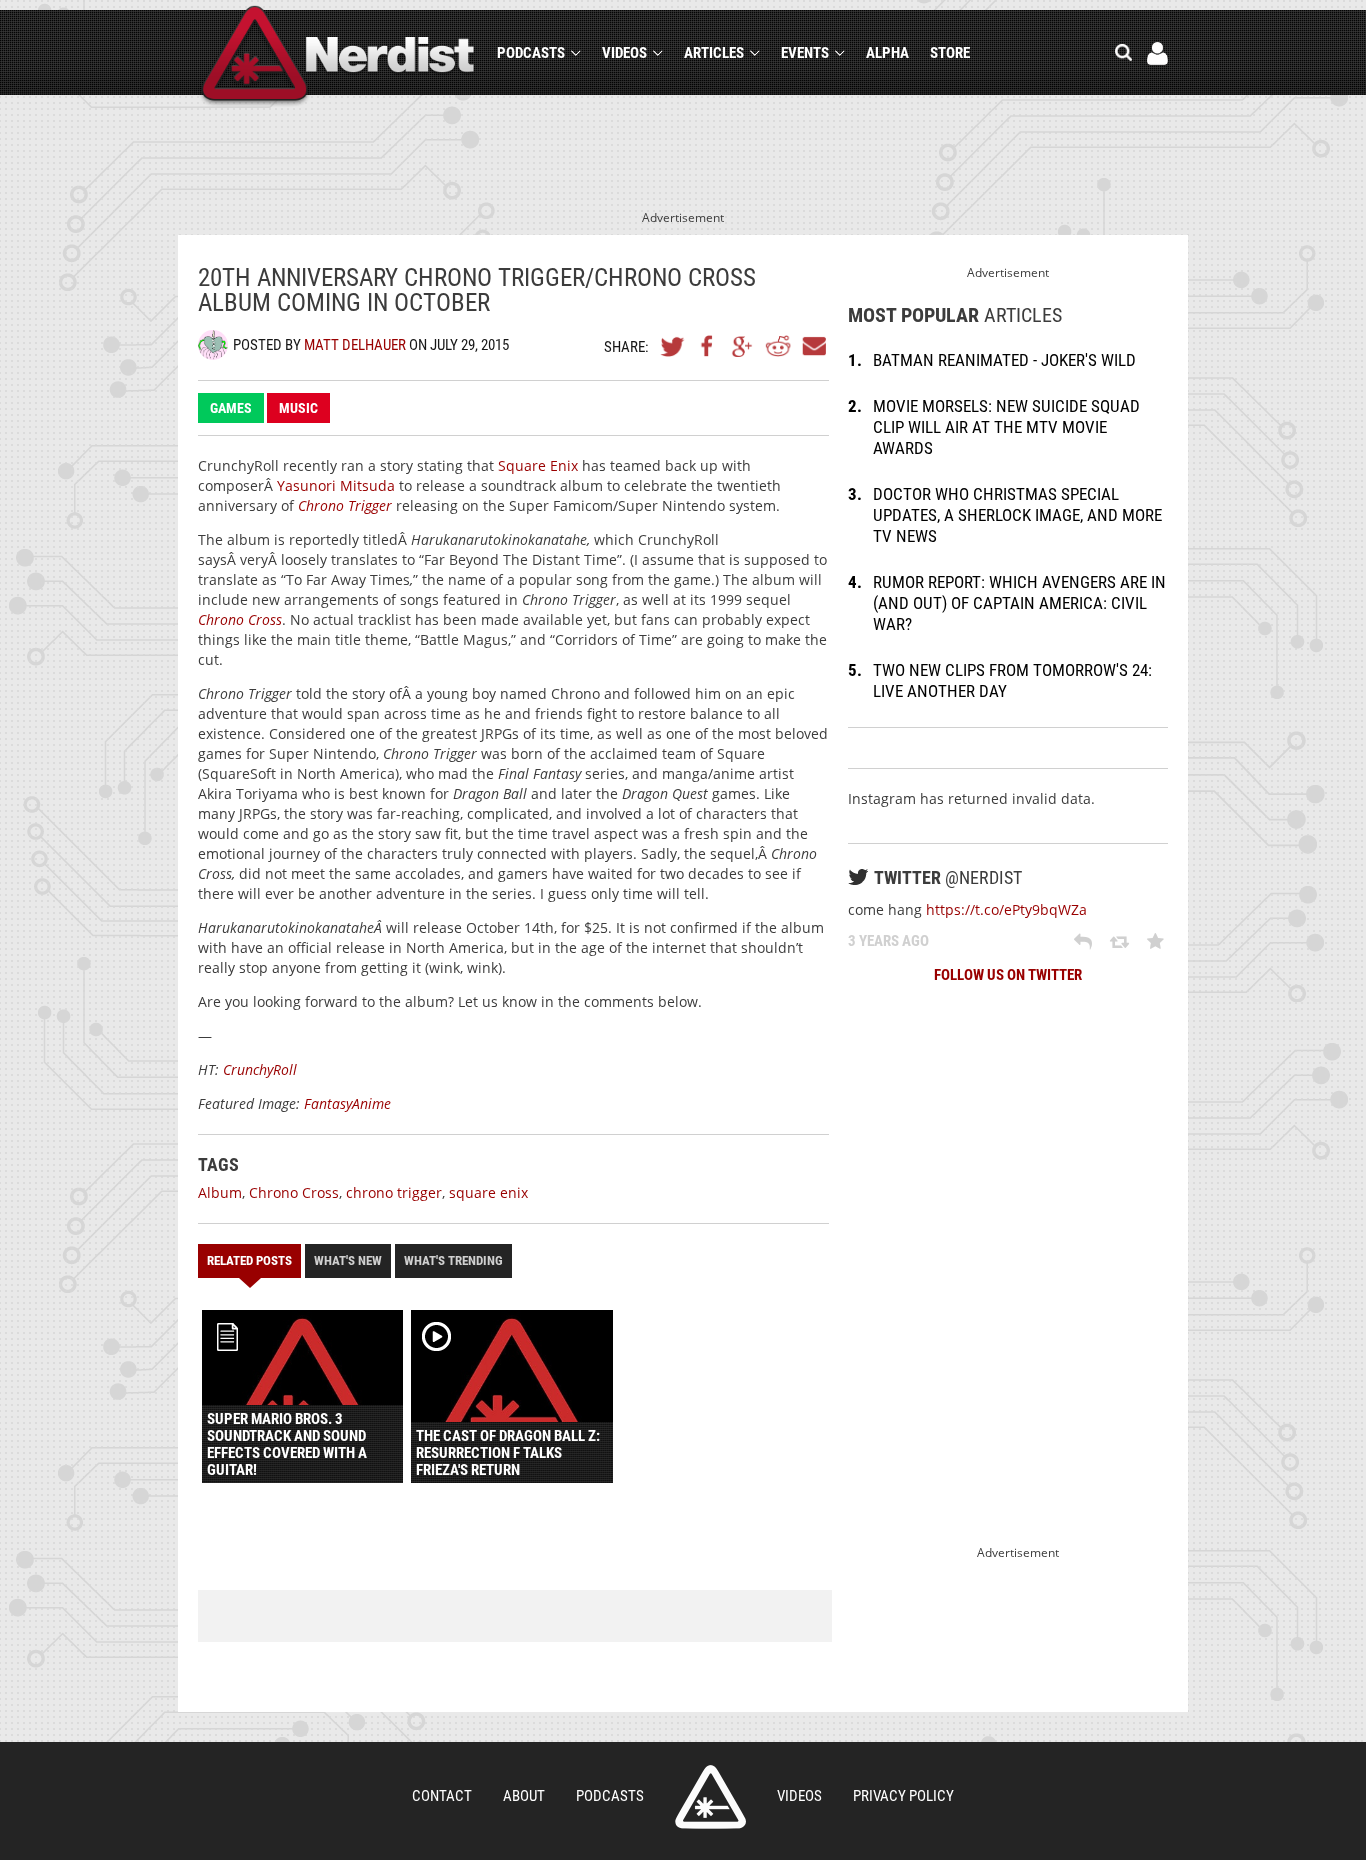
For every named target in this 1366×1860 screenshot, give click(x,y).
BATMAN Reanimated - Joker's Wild (1004, 360)
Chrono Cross (240, 619)
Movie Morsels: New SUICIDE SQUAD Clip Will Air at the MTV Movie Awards (1006, 427)
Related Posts (249, 1260)
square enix (488, 1192)
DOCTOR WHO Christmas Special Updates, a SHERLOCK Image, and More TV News (1017, 515)
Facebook (708, 346)
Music (298, 408)
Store (950, 53)
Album (220, 1192)
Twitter (673, 346)
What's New (348, 1260)
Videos (624, 53)
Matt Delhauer (355, 345)
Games (231, 408)
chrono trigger (394, 1192)
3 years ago (888, 941)
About (524, 1796)
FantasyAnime (347, 1103)
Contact (442, 1796)
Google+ (743, 346)
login (1157, 53)
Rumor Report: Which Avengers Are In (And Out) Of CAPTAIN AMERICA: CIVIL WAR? (1019, 603)
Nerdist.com (710, 1797)
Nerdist (338, 56)
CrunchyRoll (260, 1069)
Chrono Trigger (345, 505)
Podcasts (531, 53)
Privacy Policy (903, 1796)
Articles (714, 53)
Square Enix (538, 465)
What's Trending (453, 1260)
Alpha (887, 53)
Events (805, 53)
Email (813, 346)
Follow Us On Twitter (1008, 975)
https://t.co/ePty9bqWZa (1006, 909)
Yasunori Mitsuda (336, 485)
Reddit (778, 346)
